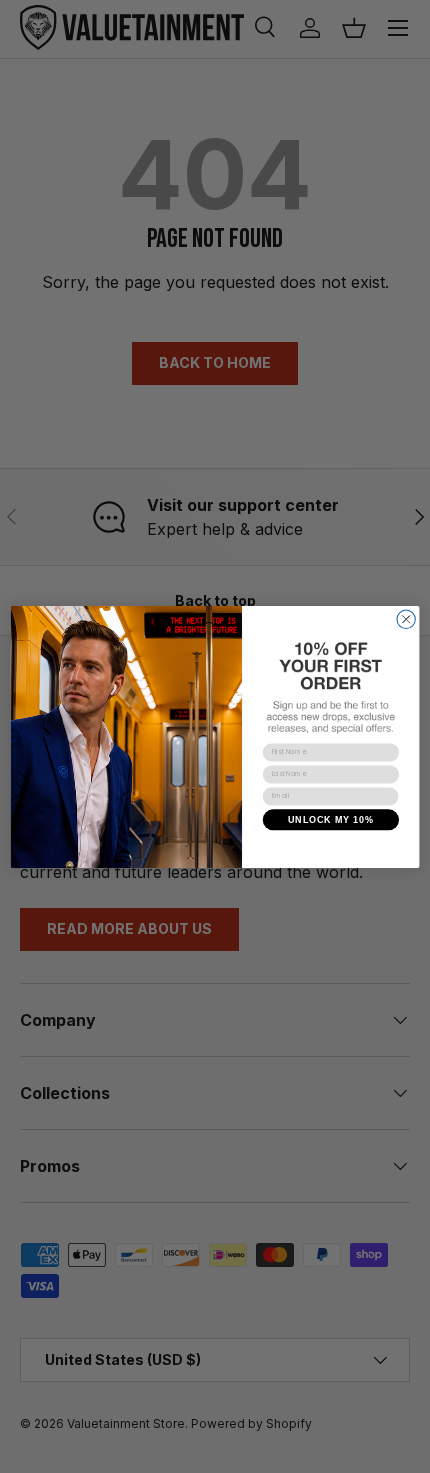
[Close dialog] (406, 619)
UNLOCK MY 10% (330, 819)
